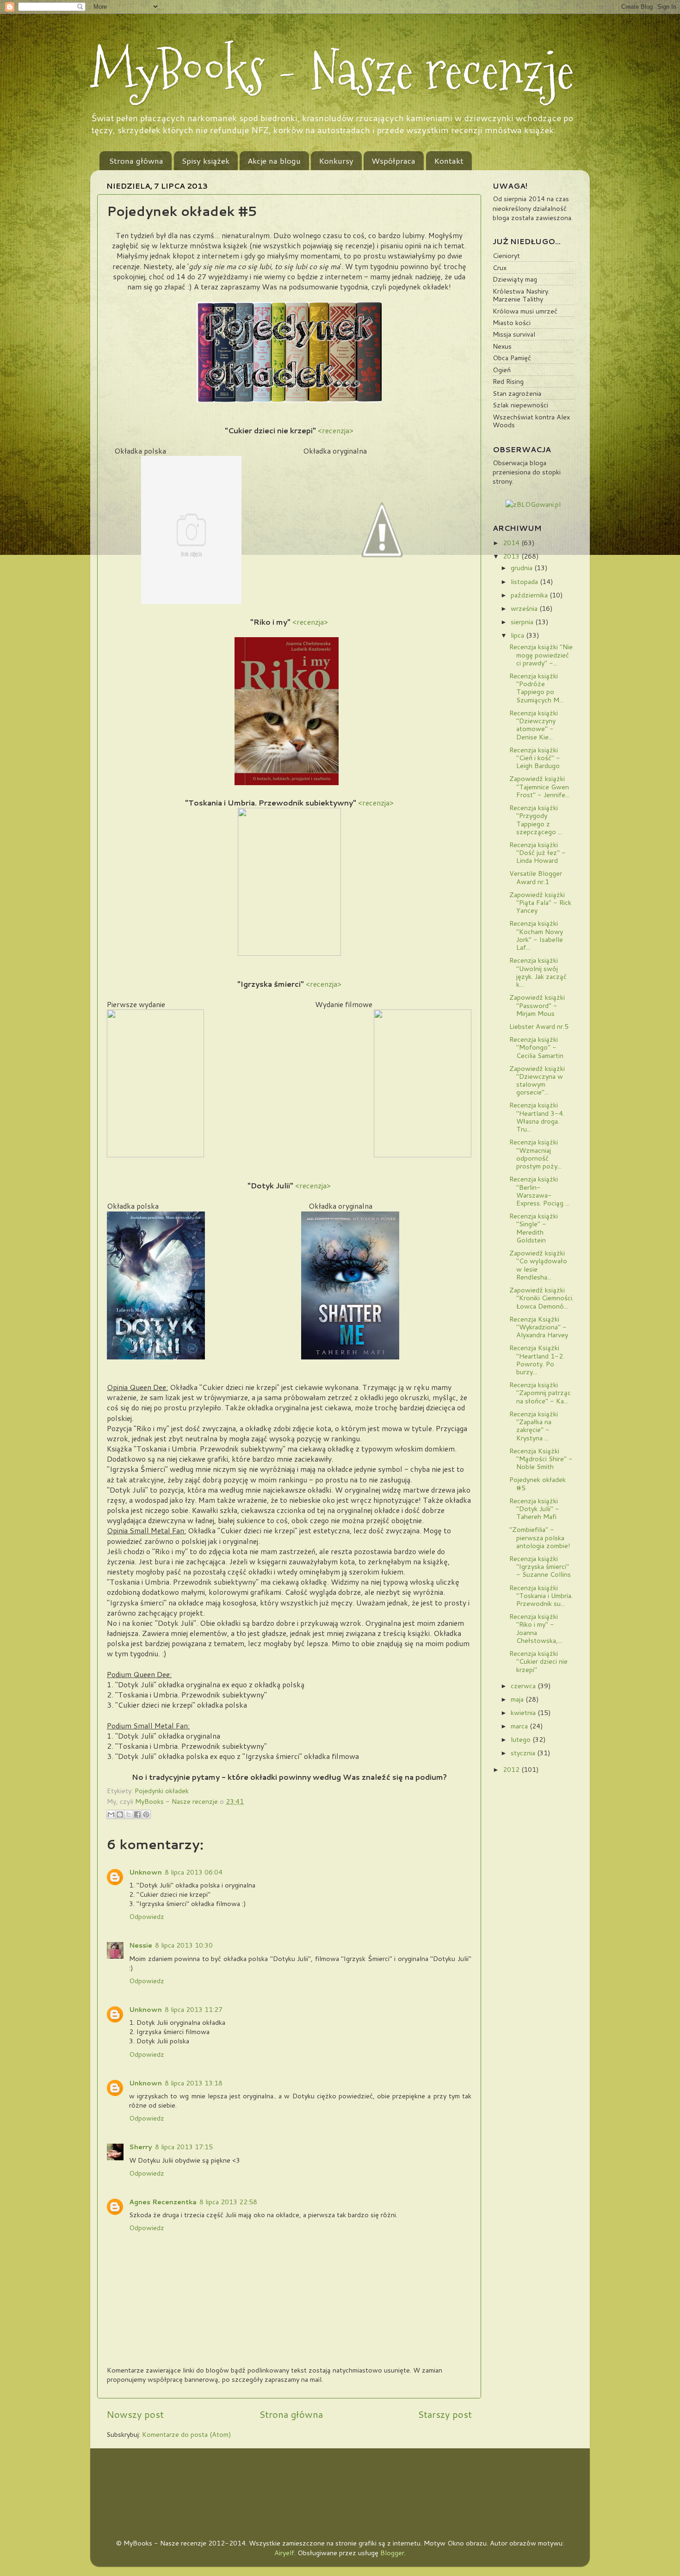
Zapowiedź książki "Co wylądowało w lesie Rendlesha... (538, 1265)
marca (520, 1726)
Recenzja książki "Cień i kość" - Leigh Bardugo (535, 758)
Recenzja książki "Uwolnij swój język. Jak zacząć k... (538, 972)
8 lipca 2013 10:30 (184, 1945)
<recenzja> (336, 430)
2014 (512, 543)
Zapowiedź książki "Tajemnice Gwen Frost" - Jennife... (539, 787)
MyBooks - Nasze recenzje (332, 70)
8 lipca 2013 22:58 (228, 2202)
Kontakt (449, 160)
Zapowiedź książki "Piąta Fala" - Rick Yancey (540, 903)
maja (518, 1699)
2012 (512, 1769)
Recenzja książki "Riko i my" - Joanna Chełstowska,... (536, 1628)
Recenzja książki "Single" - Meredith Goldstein (534, 1228)
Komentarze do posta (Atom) (187, 2434)
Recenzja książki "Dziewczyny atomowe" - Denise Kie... (534, 725)
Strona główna (136, 160)
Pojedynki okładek (162, 1791)
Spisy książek (206, 160)
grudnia (522, 568)
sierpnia (523, 622)
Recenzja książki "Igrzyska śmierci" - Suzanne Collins (540, 1567)
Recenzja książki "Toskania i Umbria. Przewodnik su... (541, 1596)
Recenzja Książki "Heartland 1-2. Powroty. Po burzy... (537, 1360)
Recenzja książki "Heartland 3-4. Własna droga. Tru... (537, 1117)
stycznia (524, 1753)
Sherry (141, 2147)
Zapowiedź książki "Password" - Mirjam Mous (537, 1005)
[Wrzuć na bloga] (120, 1814)
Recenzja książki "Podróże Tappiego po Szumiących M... (536, 688)
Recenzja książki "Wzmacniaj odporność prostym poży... (535, 1154)
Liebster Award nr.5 (539, 1026)
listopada (525, 581)
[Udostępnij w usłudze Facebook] (137, 1814)
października (530, 595)
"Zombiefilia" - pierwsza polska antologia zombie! (540, 1537)
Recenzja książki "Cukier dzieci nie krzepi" (538, 1661)
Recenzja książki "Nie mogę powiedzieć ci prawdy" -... (541, 655)
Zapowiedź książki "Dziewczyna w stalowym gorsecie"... (537, 1080)
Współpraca (393, 160)
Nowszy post (135, 2414)
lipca (518, 635)
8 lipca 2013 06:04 (194, 1872)
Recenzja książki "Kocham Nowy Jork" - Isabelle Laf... (536, 935)
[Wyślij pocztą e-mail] (111, 1814)
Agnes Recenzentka (163, 2202)
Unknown (145, 1872)
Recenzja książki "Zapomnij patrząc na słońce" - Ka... (540, 1393)
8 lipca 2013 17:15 (184, 2147)
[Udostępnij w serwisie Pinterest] (146, 1814)
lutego (522, 1739)
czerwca (524, 1686)
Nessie (141, 1945)
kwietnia (524, 1712)
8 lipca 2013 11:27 (194, 2009)
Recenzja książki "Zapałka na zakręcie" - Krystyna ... (534, 1426)
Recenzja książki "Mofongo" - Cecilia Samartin (536, 1047)
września (525, 608)
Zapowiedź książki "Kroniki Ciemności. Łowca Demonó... (541, 1298)
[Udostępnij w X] (129, 1814)
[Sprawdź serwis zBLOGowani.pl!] (533, 504)
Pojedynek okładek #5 (538, 1483)
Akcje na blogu (274, 160)
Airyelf (284, 2553)
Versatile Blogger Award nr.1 (536, 877)
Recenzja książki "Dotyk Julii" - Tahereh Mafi (534, 1509)
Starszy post (445, 2414)
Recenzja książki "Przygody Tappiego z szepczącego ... (536, 820)
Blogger (392, 2553)
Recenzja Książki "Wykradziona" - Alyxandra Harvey (539, 1327)
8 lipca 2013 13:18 (194, 2083)
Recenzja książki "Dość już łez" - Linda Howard (538, 853)
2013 (512, 556)
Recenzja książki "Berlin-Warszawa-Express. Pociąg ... (539, 1191)
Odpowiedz (147, 1916)
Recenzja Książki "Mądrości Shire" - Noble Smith (541, 1459)
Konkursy (336, 160)
